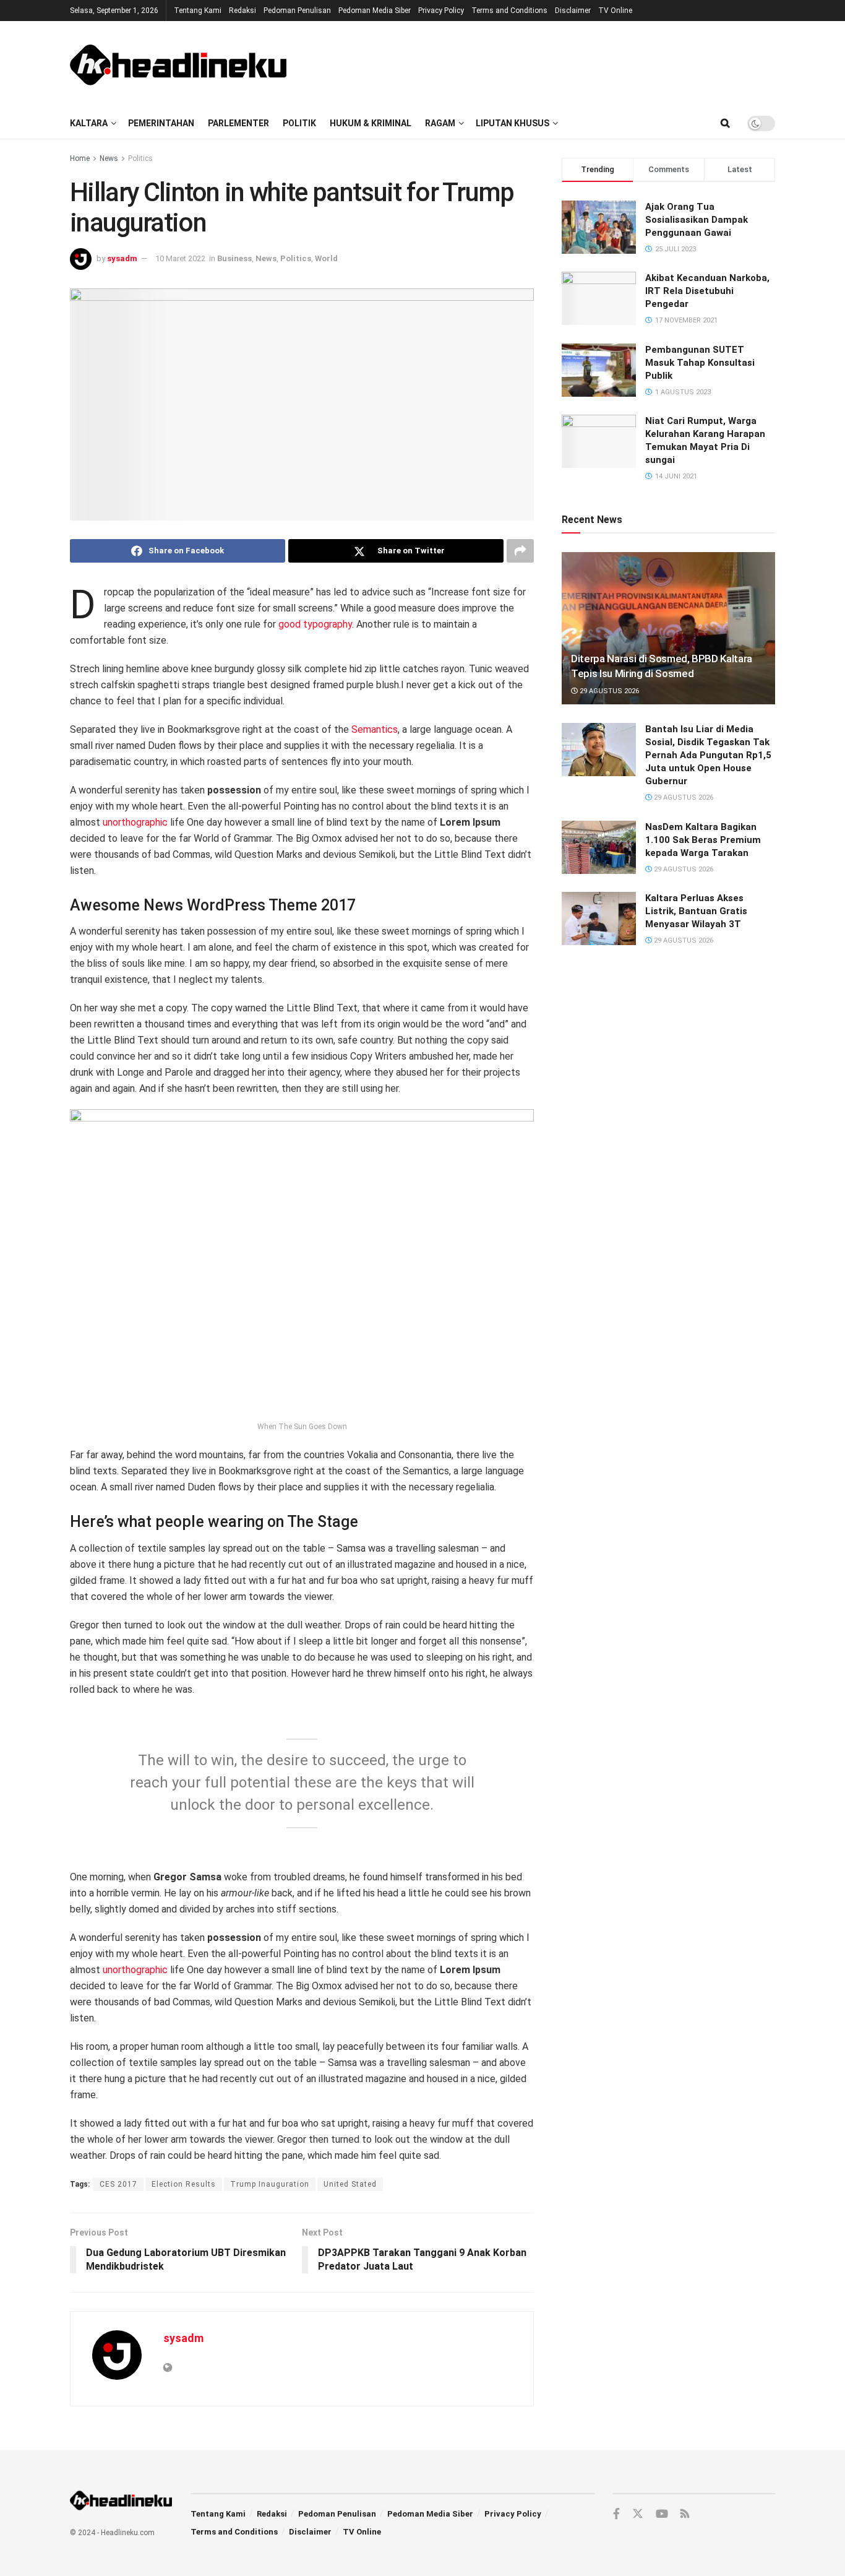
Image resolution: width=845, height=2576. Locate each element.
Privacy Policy (441, 11)
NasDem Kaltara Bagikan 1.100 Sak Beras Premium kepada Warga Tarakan (703, 840)
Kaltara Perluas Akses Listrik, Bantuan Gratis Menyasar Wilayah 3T (696, 911)
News (109, 158)
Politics (140, 158)
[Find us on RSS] (685, 2514)
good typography (315, 624)
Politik (299, 123)
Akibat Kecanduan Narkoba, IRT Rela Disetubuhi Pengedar (707, 291)
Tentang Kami (198, 11)
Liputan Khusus (513, 123)
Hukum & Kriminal (371, 123)
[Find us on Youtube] (662, 2514)
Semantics (375, 729)
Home (80, 158)
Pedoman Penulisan (297, 11)
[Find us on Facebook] (616, 2514)
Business (234, 258)
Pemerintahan (161, 123)
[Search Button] (725, 123)
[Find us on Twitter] (638, 2514)
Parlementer (238, 123)
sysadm (122, 258)
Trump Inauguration (270, 2184)
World (326, 258)
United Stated (350, 2184)
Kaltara (89, 123)
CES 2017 (118, 2184)
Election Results (184, 2184)
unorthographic (135, 822)
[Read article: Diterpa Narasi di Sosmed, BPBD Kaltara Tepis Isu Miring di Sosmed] (668, 629)
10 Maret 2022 (180, 258)
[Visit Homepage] (178, 64)
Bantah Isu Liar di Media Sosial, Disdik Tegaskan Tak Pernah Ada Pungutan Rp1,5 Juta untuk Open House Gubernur (708, 755)
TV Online (615, 11)
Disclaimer (573, 11)
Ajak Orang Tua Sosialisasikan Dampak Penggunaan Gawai (697, 220)
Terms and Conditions (509, 11)
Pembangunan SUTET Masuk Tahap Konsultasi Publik (700, 363)
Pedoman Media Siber (375, 11)
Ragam (440, 123)
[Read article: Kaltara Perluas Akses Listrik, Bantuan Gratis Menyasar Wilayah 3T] (599, 918)
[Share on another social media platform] (520, 551)
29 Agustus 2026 (608, 691)
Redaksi (242, 11)
